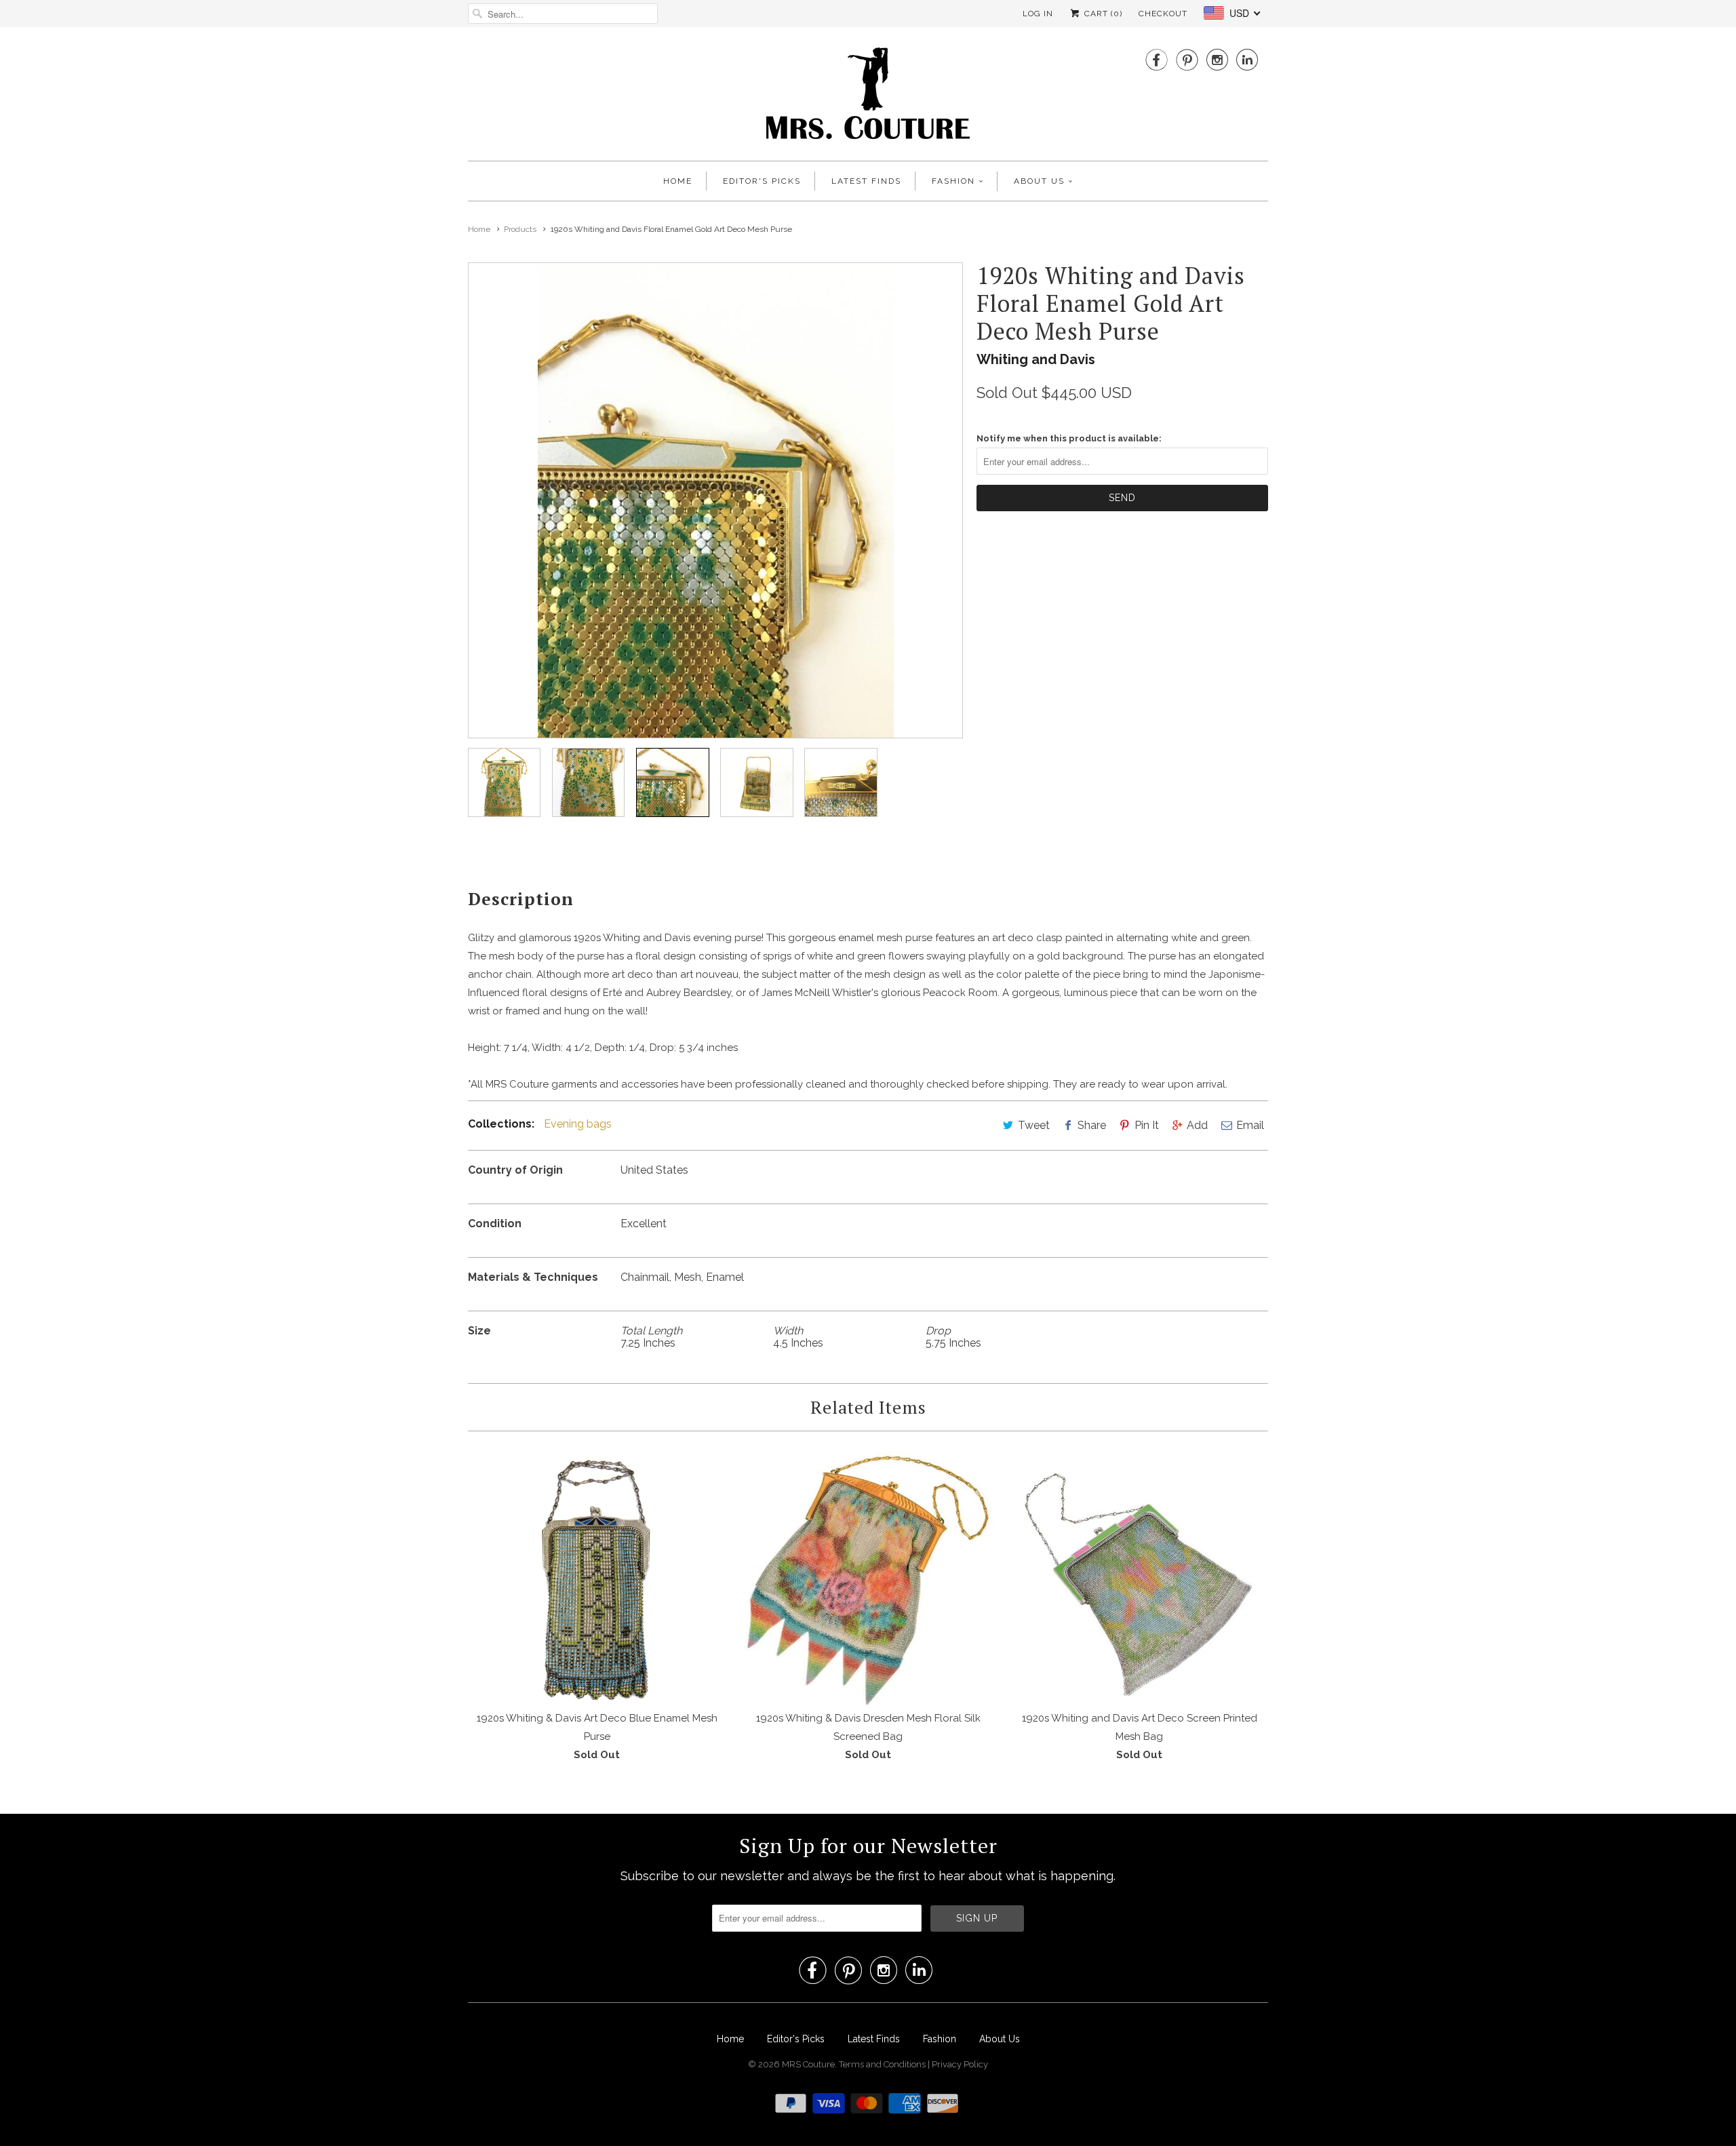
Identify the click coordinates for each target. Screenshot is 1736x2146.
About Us (1039, 181)
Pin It (1147, 1125)
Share (1092, 1125)
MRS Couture (808, 2064)
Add (1197, 1125)
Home (678, 181)
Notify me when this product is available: (1069, 438)
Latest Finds (866, 181)
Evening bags (578, 1124)
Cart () (1102, 14)
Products (520, 229)
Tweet (1034, 1125)
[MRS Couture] (868, 97)
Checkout (1163, 14)
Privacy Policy (960, 2064)
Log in (1038, 14)
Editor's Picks (762, 181)
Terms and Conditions (883, 2064)
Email (1250, 1125)
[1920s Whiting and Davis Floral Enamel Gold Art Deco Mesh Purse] (715, 500)
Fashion (953, 181)
